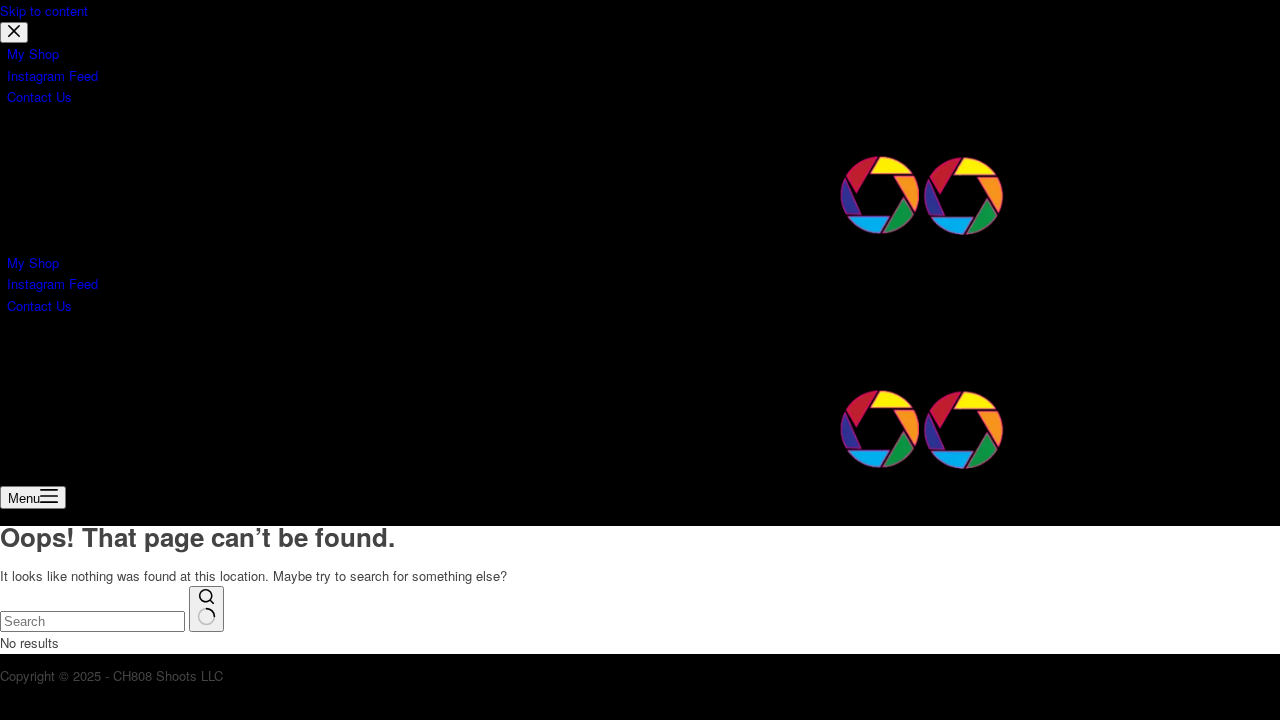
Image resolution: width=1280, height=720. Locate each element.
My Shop (33, 262)
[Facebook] (12, 350)
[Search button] (206, 609)
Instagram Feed (52, 283)
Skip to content (44, 10)
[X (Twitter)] (36, 350)
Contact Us (39, 305)
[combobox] (92, 621)
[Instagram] (60, 350)
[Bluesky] (82, 350)
